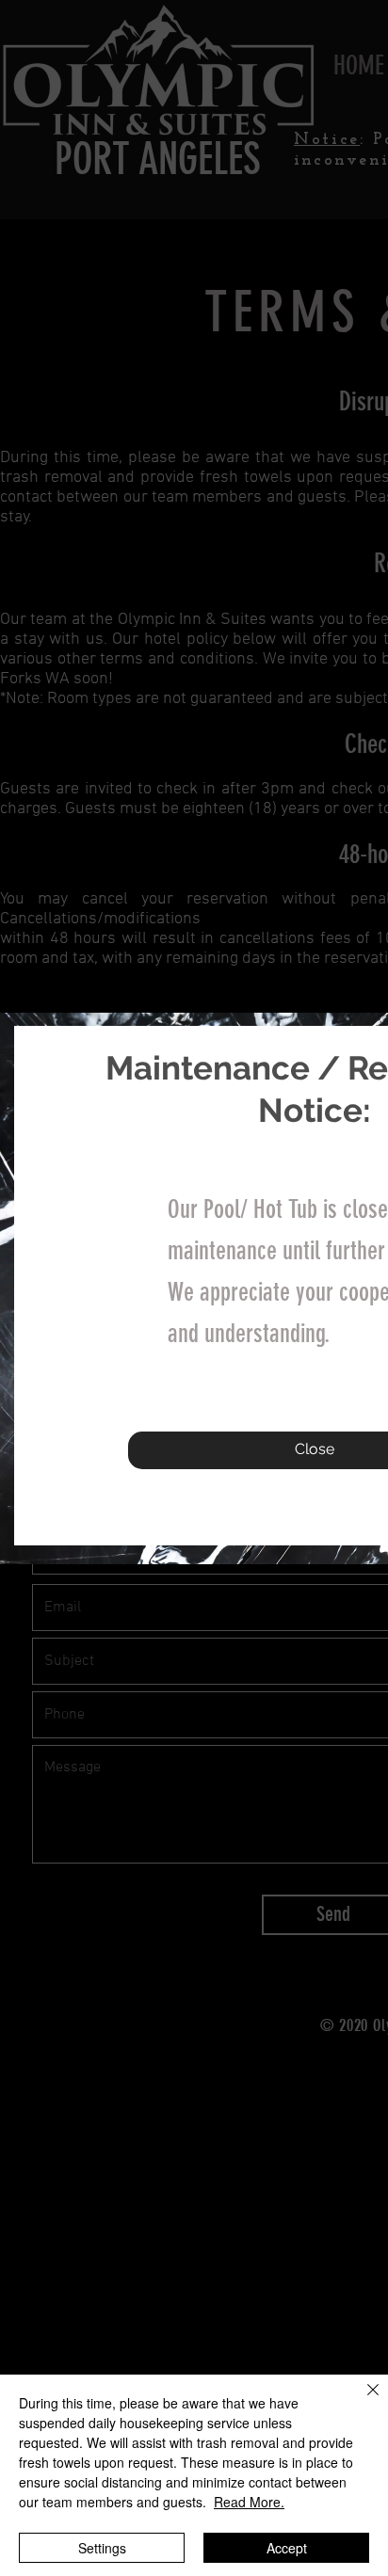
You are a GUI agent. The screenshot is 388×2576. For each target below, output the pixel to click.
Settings (102, 2548)
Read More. (249, 2502)
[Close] (362, 2401)
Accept (287, 2548)
